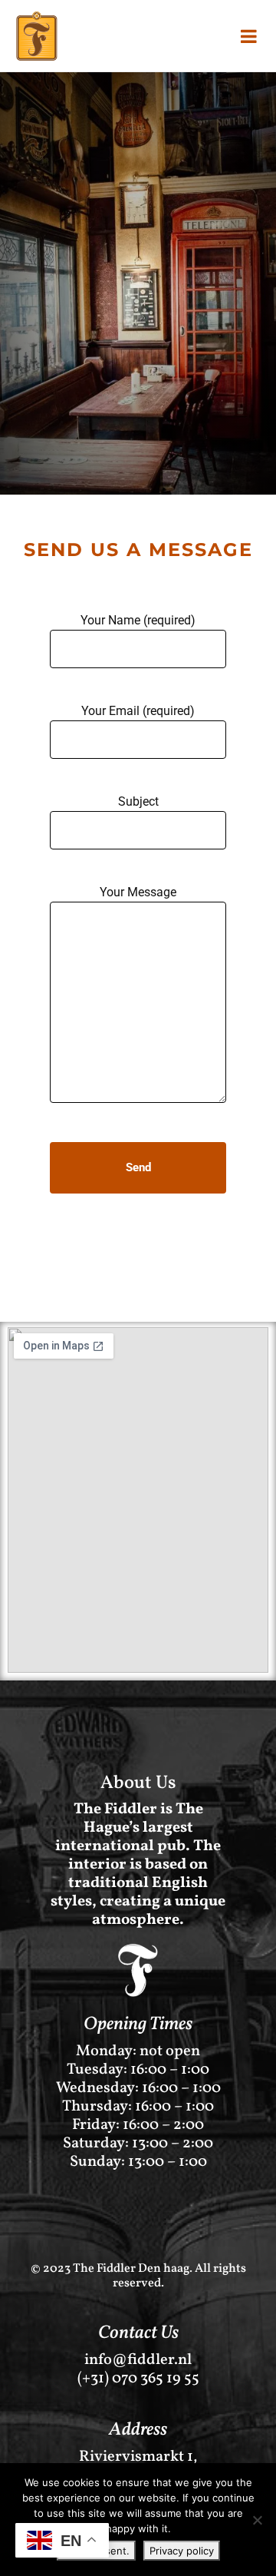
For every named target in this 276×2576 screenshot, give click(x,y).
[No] (257, 2520)
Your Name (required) (138, 620)
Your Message (138, 892)
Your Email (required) (138, 711)
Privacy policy (182, 2551)
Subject (138, 801)
